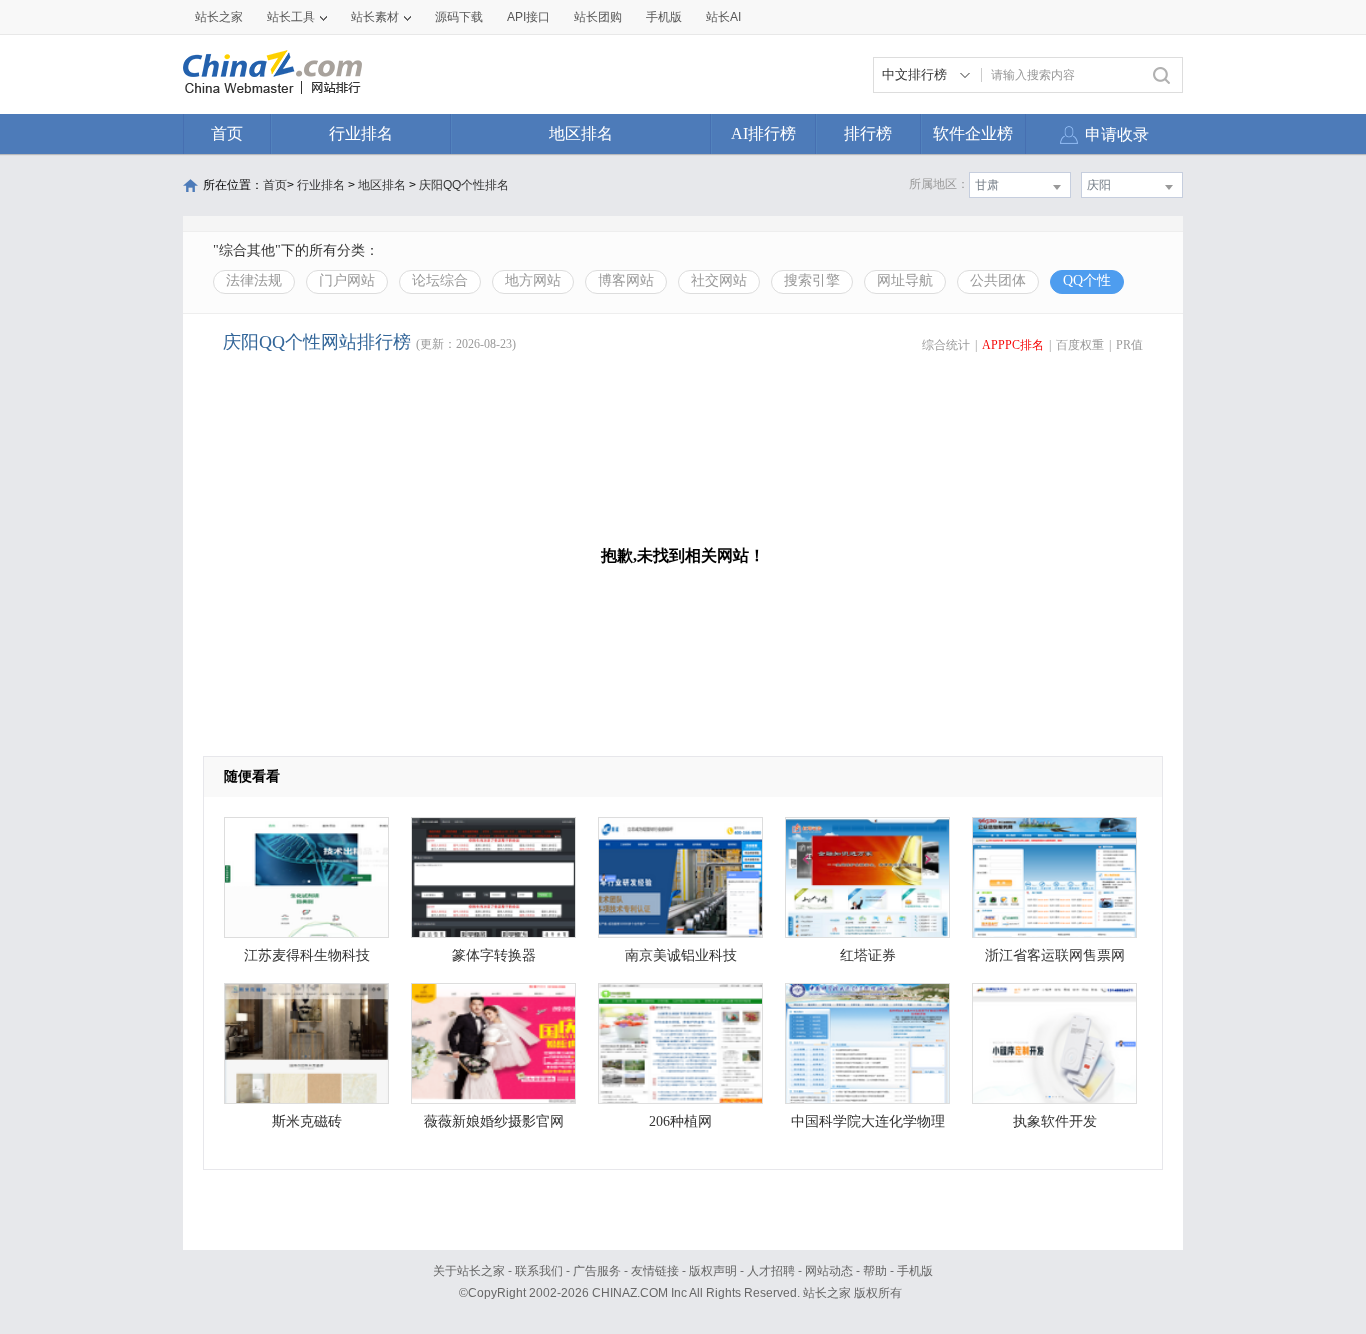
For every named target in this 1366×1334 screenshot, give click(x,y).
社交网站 (719, 280)
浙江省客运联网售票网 (1055, 955)
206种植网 (680, 1121)
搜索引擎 (812, 280)
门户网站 (347, 280)
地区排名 (581, 133)
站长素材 (375, 17)
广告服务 (597, 1271)
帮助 (875, 1271)
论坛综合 (440, 280)
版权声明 (713, 1271)
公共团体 (998, 280)
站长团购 (598, 17)
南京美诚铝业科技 (681, 955)
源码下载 (459, 17)
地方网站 (533, 280)
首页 (227, 133)
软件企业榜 (973, 133)
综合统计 (946, 345)
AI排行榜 (763, 133)
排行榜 (868, 133)
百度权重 (1080, 345)
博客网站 (626, 280)
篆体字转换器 (494, 955)
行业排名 (361, 133)
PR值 (1129, 345)
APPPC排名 (1013, 345)
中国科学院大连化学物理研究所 (868, 1126)
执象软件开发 (1055, 1121)
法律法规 (254, 280)
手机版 (915, 1271)
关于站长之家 (469, 1271)
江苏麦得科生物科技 (307, 955)
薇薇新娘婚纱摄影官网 (494, 1121)
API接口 (528, 17)
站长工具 (291, 17)
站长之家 (219, 17)
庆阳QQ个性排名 (464, 185)
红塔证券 (868, 955)
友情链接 (655, 1271)
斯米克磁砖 (307, 1121)
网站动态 (829, 1271)
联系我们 (539, 1271)
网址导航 (905, 280)
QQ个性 (1087, 280)
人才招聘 (771, 1271)
